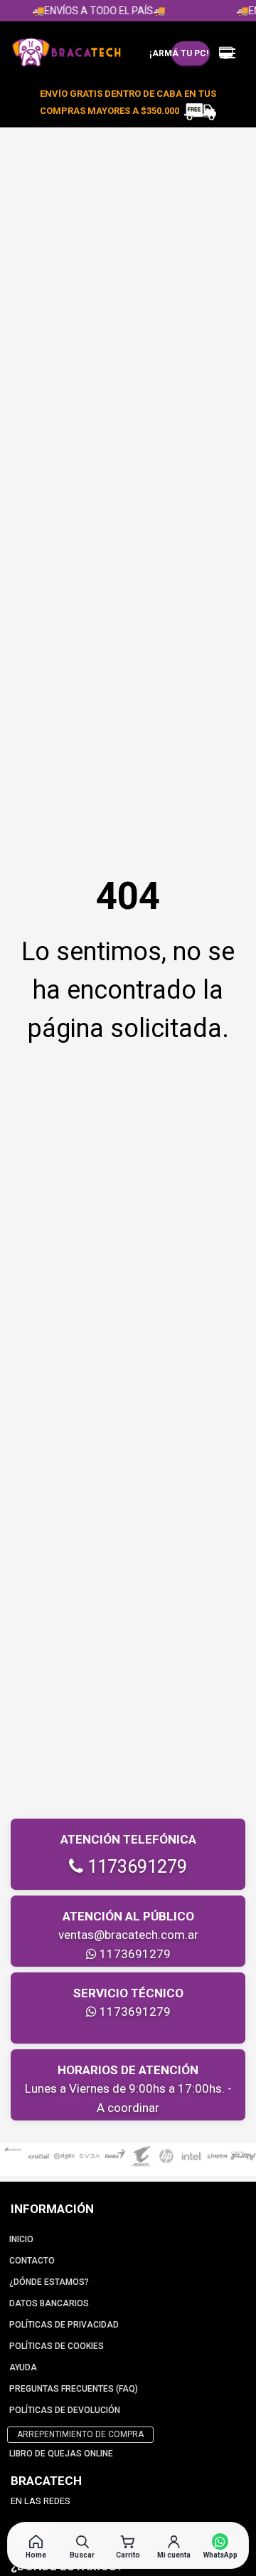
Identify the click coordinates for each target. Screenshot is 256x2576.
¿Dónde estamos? (49, 2282)
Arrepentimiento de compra (80, 2434)
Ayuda (23, 2367)
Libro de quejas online (61, 2454)
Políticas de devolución (65, 2410)
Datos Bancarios (49, 2303)
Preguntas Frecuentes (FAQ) (74, 2389)
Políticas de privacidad (64, 2325)
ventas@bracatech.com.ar (128, 1935)
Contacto (32, 2261)
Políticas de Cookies (57, 2346)
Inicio (21, 2239)
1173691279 (135, 1867)
